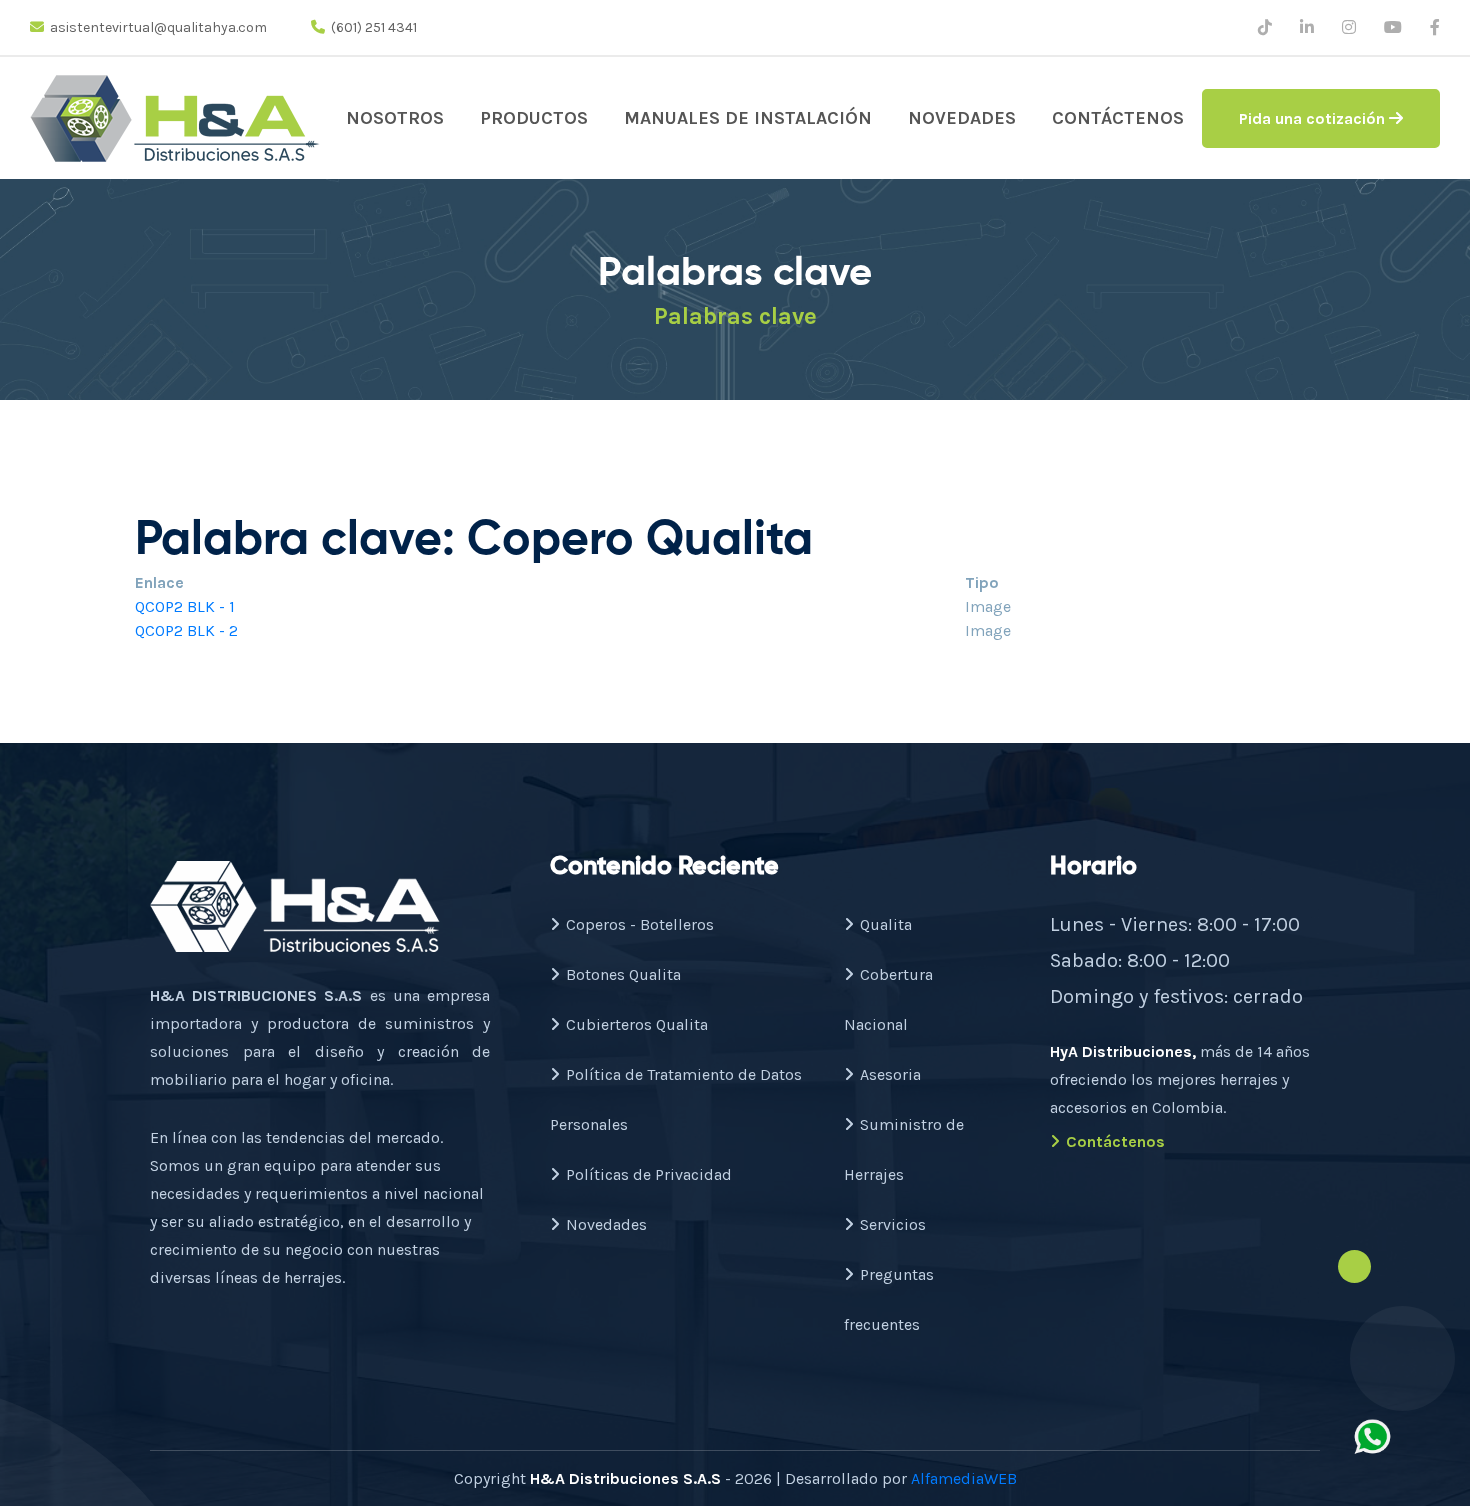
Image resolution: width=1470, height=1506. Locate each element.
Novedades (962, 118)
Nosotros (395, 118)
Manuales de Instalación (748, 118)
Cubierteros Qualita (637, 1024)
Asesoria (890, 1074)
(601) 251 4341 (374, 27)
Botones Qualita (623, 974)
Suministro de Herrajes (904, 1149)
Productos (534, 118)
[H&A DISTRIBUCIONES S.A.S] (175, 118)
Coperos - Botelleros (640, 924)
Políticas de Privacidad (649, 1174)
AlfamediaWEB (964, 1478)
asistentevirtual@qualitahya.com (158, 27)
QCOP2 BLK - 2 (186, 630)
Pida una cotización (1314, 118)
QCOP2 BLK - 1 (185, 606)
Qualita (886, 924)
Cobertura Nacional (888, 999)
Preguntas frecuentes (889, 1299)
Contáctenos (1118, 118)
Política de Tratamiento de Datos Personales (676, 1099)
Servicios (893, 1224)
